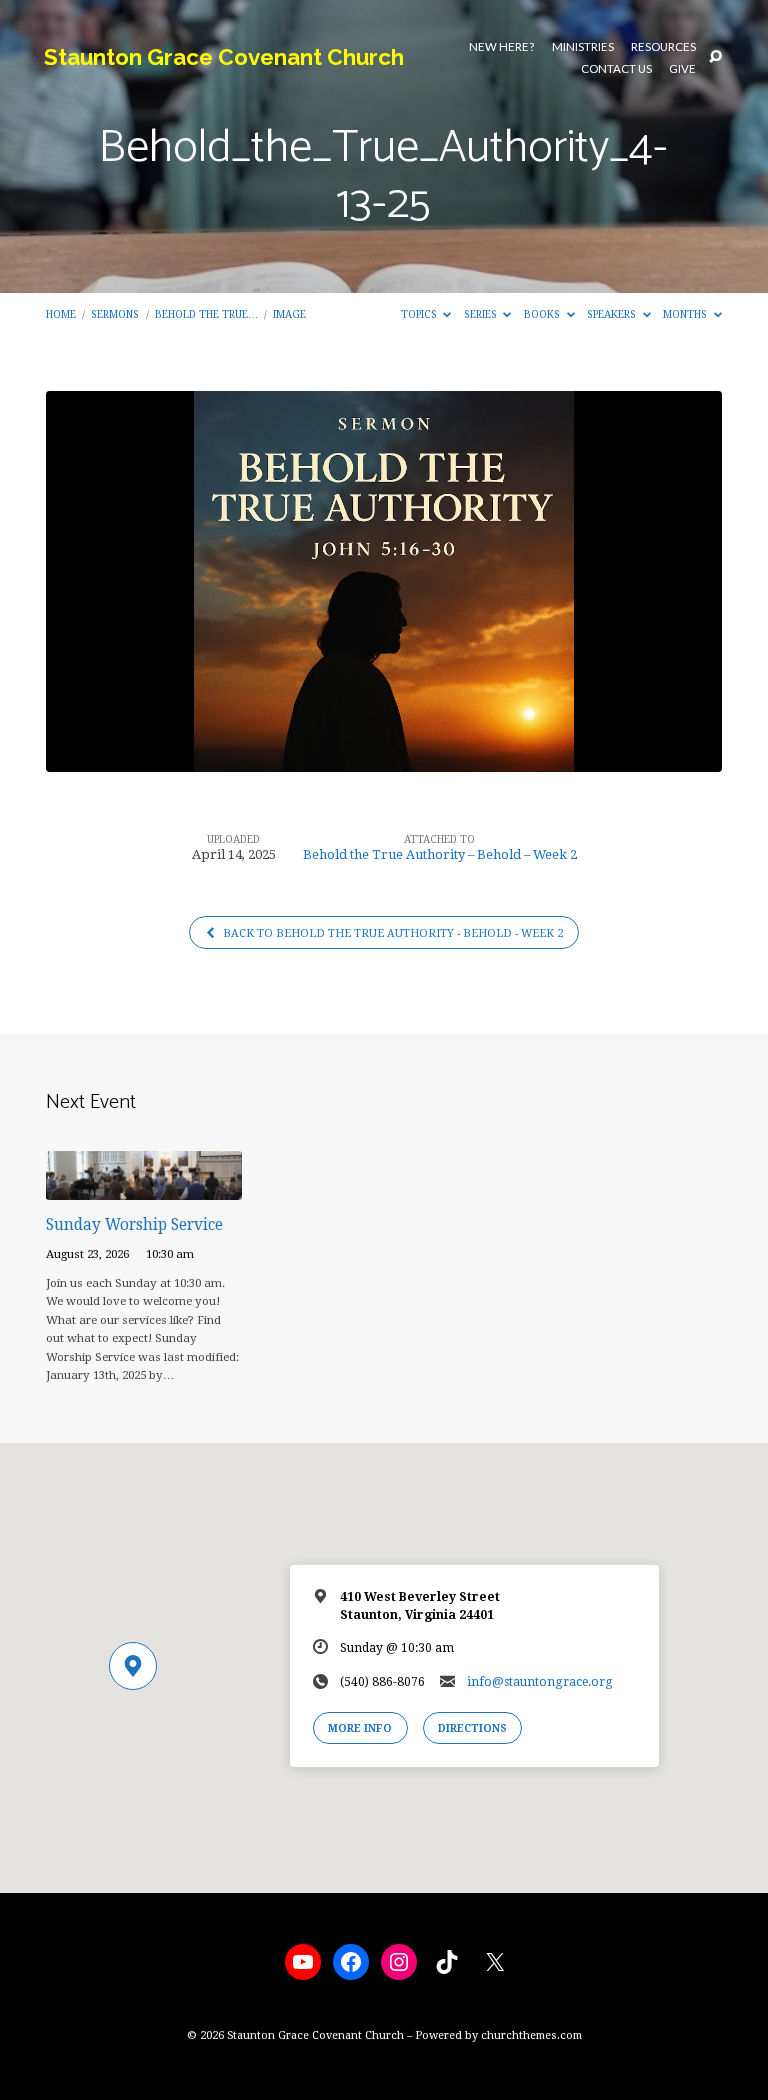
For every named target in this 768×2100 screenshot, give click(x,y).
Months (686, 314)
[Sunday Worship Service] (144, 1188)
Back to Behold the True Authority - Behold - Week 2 (391, 933)
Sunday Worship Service (134, 1225)
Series (482, 314)
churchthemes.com (531, 2035)
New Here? (501, 47)
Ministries (583, 47)
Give (682, 69)
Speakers (613, 314)
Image (289, 314)
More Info (360, 1728)
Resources (663, 47)
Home (61, 314)
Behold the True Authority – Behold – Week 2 (440, 854)
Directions (472, 1728)
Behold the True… (206, 314)
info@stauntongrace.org (540, 1682)
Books (543, 314)
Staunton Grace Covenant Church (224, 57)
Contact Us (616, 69)
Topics (420, 314)
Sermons (115, 314)
